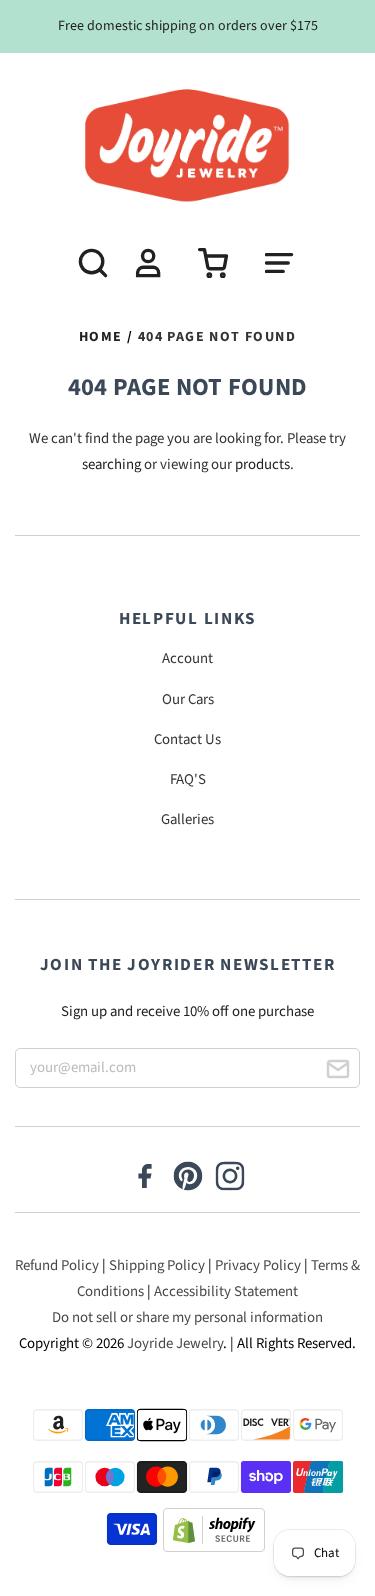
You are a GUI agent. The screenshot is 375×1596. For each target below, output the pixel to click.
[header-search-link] (86, 263)
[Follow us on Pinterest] (188, 1178)
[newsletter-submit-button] (337, 1072)
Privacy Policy (258, 1265)
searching (111, 464)
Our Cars (188, 699)
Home (101, 337)
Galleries (187, 819)
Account (187, 658)
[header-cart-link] (206, 263)
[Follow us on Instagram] (230, 1178)
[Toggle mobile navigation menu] (289, 263)
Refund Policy (57, 1265)
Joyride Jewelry (175, 1343)
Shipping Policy (157, 1265)
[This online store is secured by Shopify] (214, 1534)
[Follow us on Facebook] (145, 1178)
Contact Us (187, 739)
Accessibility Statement (226, 1291)
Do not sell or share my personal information (187, 1317)
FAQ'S (188, 779)
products (262, 464)
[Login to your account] (146, 263)
